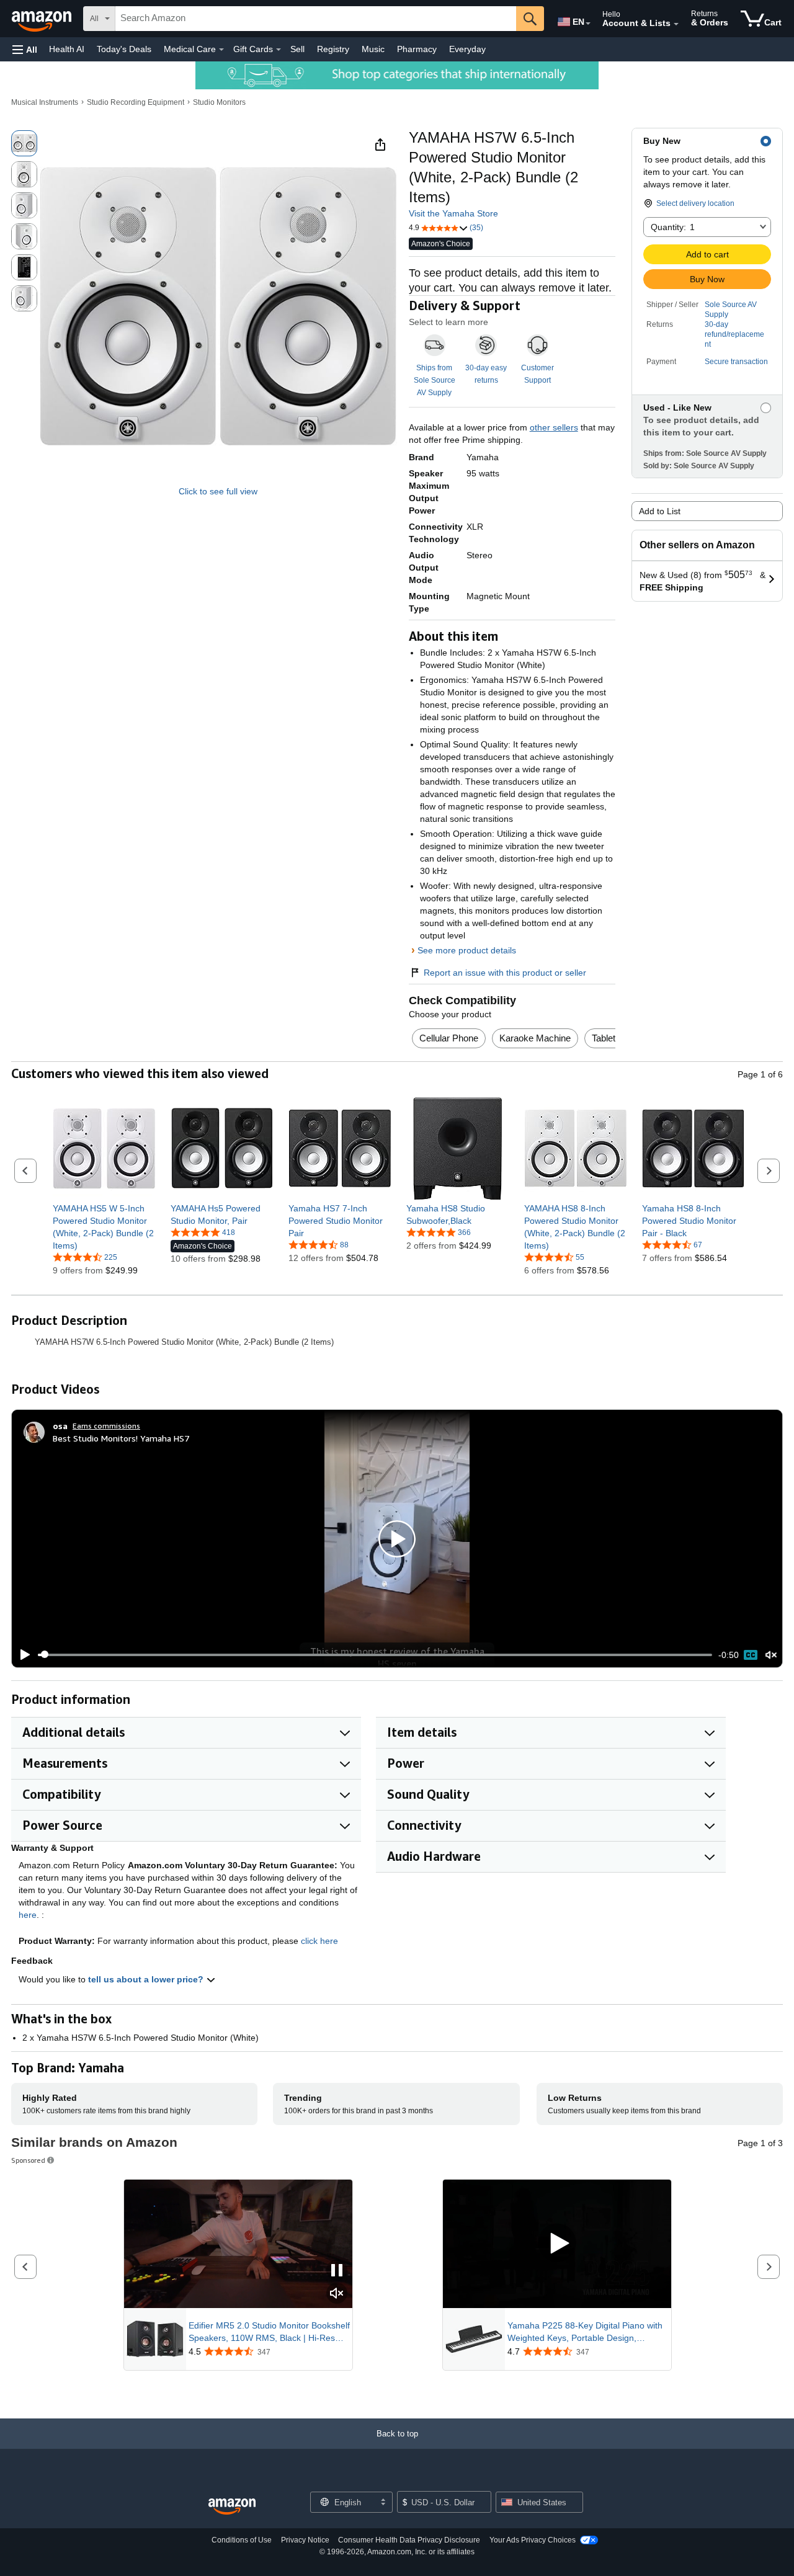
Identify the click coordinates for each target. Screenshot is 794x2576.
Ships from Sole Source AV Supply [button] (435, 380)
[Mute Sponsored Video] (337, 2294)
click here (319, 1941)
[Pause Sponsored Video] (337, 2271)
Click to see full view (218, 491)
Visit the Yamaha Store (453, 213)
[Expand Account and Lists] (676, 24)
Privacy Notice (305, 2540)
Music (373, 49)
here (28, 1915)
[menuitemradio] (751, 1655)
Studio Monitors (219, 102)
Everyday (467, 49)
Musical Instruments (45, 102)
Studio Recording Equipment (136, 102)
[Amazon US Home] (232, 2507)
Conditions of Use (242, 2540)
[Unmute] (771, 1655)
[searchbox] (316, 19)
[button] (25, 49)
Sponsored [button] (28, 2160)
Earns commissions (106, 1426)
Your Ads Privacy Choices (533, 2540)
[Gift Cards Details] (279, 50)
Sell (297, 49)
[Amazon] (43, 19)
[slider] (375, 1655)
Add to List (660, 511)
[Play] (22, 1655)
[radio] (24, 143)
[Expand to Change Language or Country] (588, 24)
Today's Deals (124, 49)
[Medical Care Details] (221, 50)
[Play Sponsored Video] (557, 2244)
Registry (333, 49)
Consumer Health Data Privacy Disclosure (409, 2540)
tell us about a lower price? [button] (147, 1979)
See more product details (467, 950)
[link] (104, 1227)
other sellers (554, 427)
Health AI (67, 49)
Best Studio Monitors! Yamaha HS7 (121, 1438)
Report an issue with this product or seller (505, 973)
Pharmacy (417, 49)
